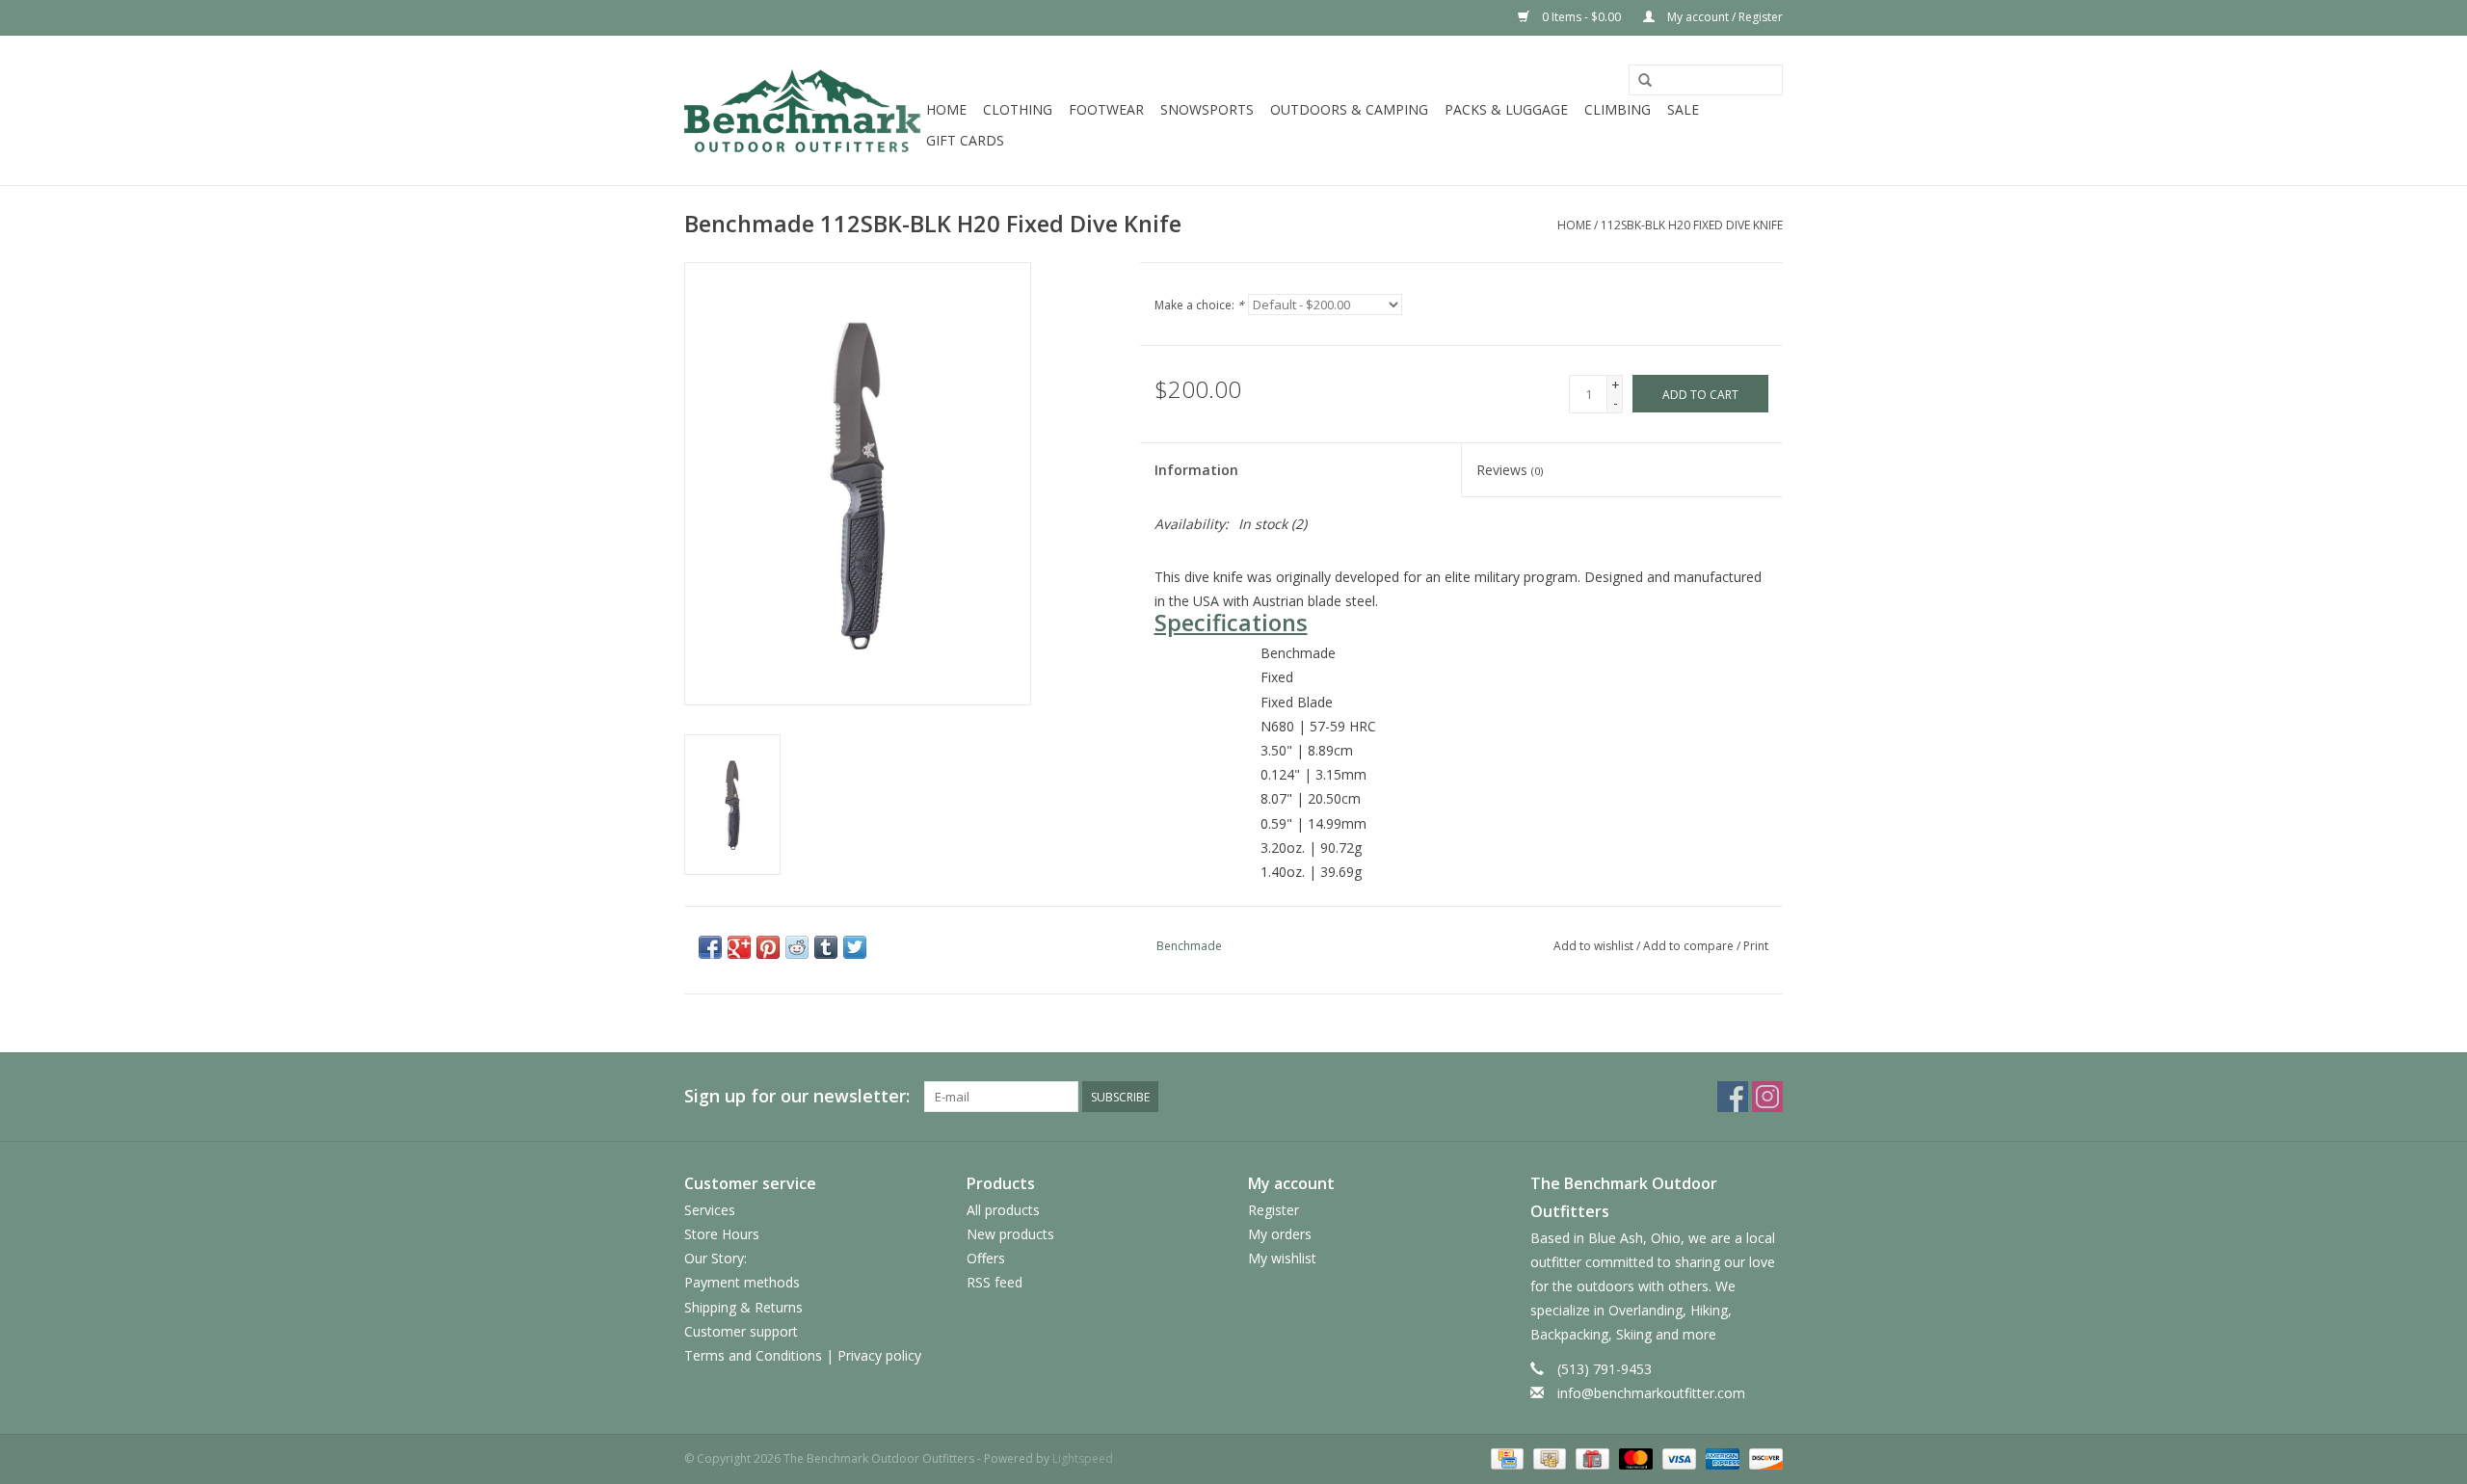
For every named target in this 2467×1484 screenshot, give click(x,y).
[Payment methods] (1505, 1457)
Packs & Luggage (1506, 109)
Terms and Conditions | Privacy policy (803, 1355)
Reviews (1510, 470)
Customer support (741, 1331)
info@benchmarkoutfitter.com (1651, 1393)
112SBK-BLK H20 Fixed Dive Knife (1692, 225)
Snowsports (1207, 109)
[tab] (1462, 623)
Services (710, 1210)
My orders (1280, 1234)
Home (946, 109)
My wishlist (1282, 1258)
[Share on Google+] (739, 947)
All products (1003, 1210)
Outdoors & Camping (1349, 109)
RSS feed (995, 1282)
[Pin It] (768, 947)
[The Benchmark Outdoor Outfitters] (802, 110)
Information (1196, 470)
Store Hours (722, 1234)
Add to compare (1690, 946)
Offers (986, 1258)
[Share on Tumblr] (826, 947)
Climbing (1618, 109)
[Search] (1645, 81)
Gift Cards (965, 140)
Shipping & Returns (743, 1307)
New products (1010, 1234)
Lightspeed (1083, 1458)
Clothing (1018, 109)
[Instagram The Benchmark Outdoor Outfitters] (1767, 1097)
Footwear (1106, 109)
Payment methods (742, 1282)
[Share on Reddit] (797, 947)
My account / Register (1724, 17)
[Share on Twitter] (855, 947)
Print (1756, 946)
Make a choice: (1199, 305)
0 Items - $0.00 (1581, 17)
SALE (1683, 109)
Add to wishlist (1593, 946)
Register (1273, 1210)
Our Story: (716, 1258)
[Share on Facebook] (710, 947)
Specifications (1231, 623)
